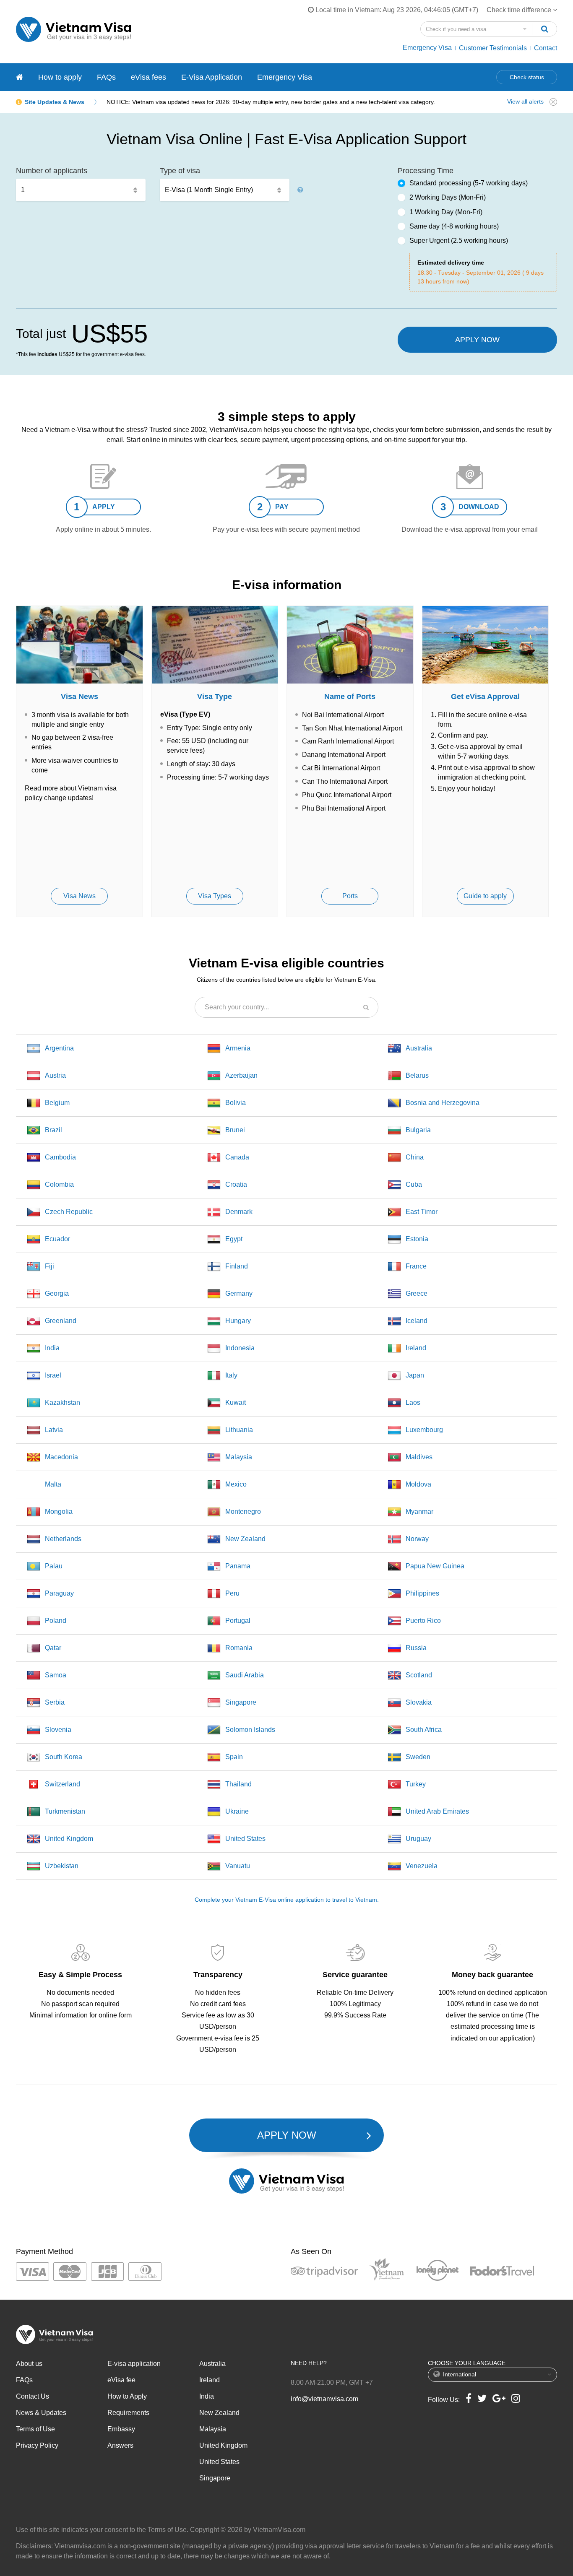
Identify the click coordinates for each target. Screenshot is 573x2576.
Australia (419, 1048)
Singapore (241, 1702)
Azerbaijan (241, 1075)
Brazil (53, 1130)
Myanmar (419, 1512)
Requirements (128, 2413)
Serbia (55, 1702)
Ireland (416, 1348)
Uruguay (418, 1839)
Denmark (239, 1212)
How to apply (60, 77)
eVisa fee (121, 2380)
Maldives (419, 1457)
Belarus (417, 1075)
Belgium (57, 1103)
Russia (416, 1648)
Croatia (236, 1184)
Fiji (49, 1266)
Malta (53, 1484)
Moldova (418, 1484)
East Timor (422, 1212)
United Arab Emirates (437, 1811)
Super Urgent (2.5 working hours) (459, 240)
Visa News (79, 896)
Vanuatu (238, 1866)
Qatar (53, 1648)
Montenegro (243, 1512)
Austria (55, 1075)
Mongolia (59, 1512)
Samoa (56, 1675)
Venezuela (422, 1866)
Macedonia (61, 1457)
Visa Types (215, 896)
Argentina (59, 1048)
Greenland (61, 1321)
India (52, 1348)
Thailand (238, 1784)
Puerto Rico (423, 1621)
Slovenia (58, 1730)
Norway (417, 1539)
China (415, 1157)
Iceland (417, 1321)
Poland (56, 1621)
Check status (527, 77)
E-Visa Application (212, 77)
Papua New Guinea (435, 1566)
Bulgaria (418, 1130)
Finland (237, 1266)
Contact (546, 48)
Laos (413, 1402)
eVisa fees (148, 77)
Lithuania (239, 1430)
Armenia (238, 1048)
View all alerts (525, 101)
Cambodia (60, 1157)
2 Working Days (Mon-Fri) (448, 197)
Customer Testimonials (493, 48)
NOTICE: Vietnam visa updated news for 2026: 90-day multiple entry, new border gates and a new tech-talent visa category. (271, 102)
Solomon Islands (250, 1730)
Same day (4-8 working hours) (454, 226)
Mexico (236, 1484)
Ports (350, 896)
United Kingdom (69, 1839)
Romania (239, 1648)
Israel (53, 1375)
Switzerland (63, 1784)
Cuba (414, 1184)
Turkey (416, 1784)
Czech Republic (69, 1212)
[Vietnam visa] (20, 77)
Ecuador (57, 1239)
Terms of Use (35, 2429)
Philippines (422, 1593)
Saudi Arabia (245, 1675)
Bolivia (236, 1103)
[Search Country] (366, 1007)
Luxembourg (424, 1430)
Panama (238, 1566)
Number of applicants (52, 171)
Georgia (57, 1293)
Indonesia (240, 1348)
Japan (415, 1375)
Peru (232, 1593)
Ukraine (237, 1811)
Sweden (418, 1757)
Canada (237, 1157)
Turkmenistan (65, 1811)
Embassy (121, 2429)
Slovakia (419, 1702)
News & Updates (41, 2413)
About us (29, 2364)
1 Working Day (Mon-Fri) (446, 212)
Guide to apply (485, 896)
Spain (234, 1757)
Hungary (238, 1321)
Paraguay (59, 1593)
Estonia (417, 1239)
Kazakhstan (63, 1402)
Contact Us (33, 2396)
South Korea (64, 1757)
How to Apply (127, 2396)
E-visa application (134, 2364)
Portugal (238, 1621)
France (416, 1266)
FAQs (106, 77)
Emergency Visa (427, 48)
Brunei (235, 1130)
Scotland (419, 1675)
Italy (231, 1375)
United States (245, 1839)
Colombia (59, 1184)
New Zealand (245, 1539)
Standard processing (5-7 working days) (469, 183)
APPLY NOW (287, 2135)
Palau (54, 1566)
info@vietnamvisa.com (324, 2399)
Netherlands (63, 1539)
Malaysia (239, 1457)
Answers (120, 2445)
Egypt (234, 1239)
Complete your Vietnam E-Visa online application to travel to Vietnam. (287, 1900)
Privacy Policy (37, 2445)
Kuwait (236, 1402)
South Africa (424, 1730)
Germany (239, 1293)
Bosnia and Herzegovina (443, 1103)
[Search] (544, 29)
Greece (417, 1293)
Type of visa (180, 171)
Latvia (54, 1430)
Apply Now (477, 340)
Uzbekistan (62, 1866)
